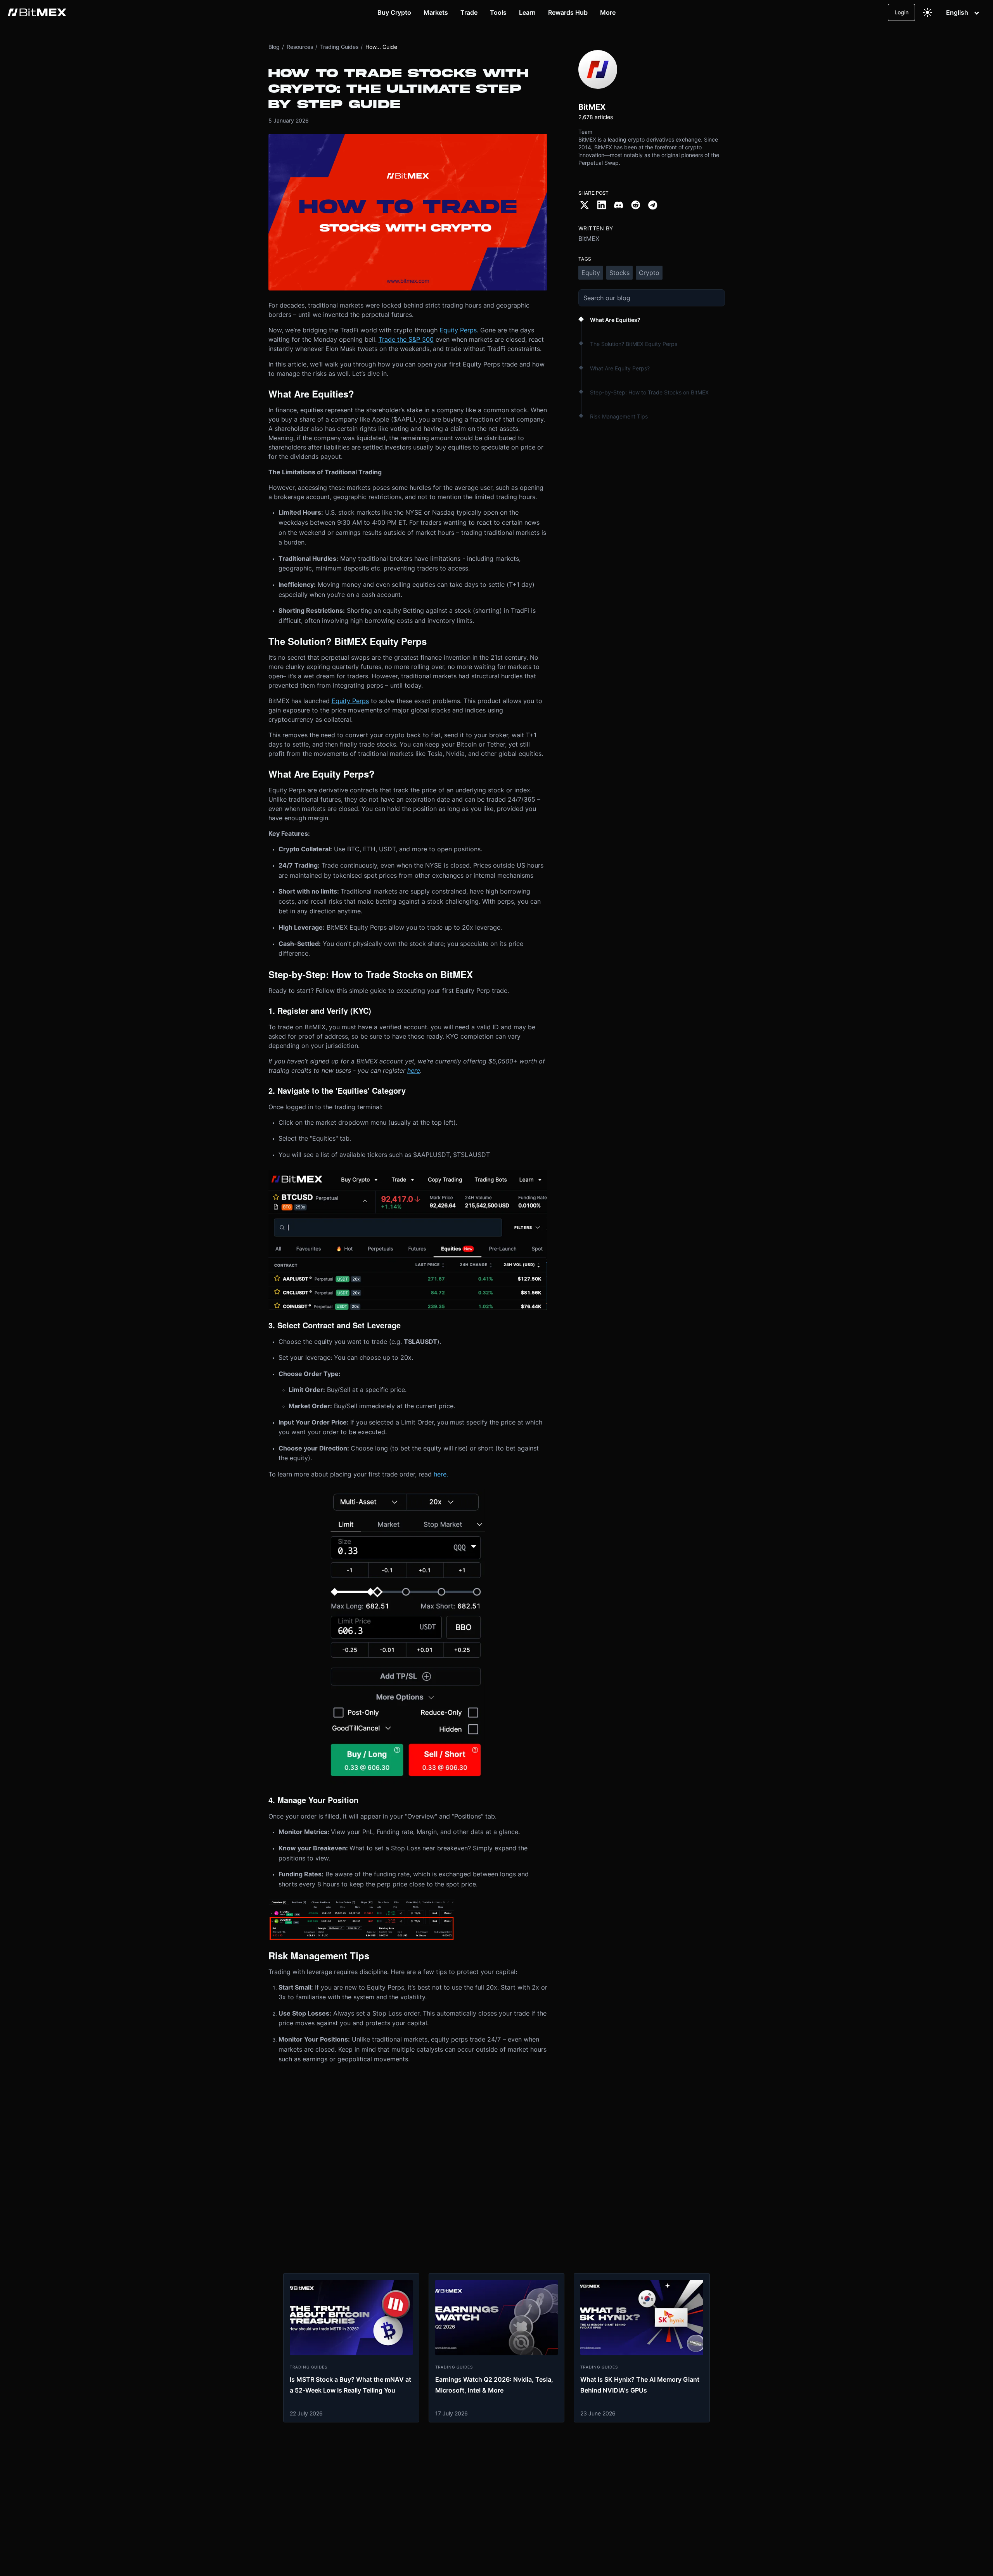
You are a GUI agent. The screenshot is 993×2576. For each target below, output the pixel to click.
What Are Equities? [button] (615, 320)
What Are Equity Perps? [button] (620, 368)
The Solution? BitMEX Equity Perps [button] (634, 344)
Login (901, 12)
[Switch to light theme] (927, 12)
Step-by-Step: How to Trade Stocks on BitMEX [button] (649, 392)
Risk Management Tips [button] (619, 416)
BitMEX (589, 239)
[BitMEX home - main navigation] (37, 12)
